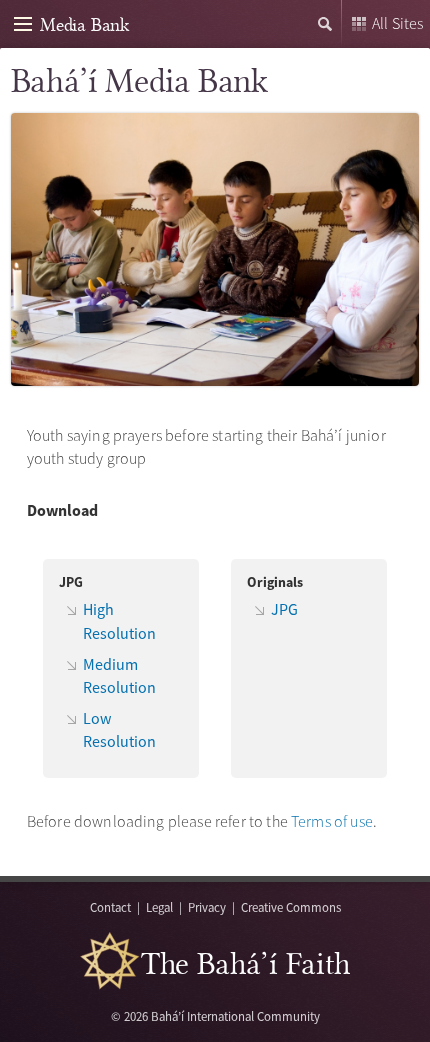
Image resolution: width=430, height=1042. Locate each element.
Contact (110, 907)
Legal (159, 907)
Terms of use (332, 821)
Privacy (207, 907)
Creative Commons (291, 907)
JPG (284, 609)
